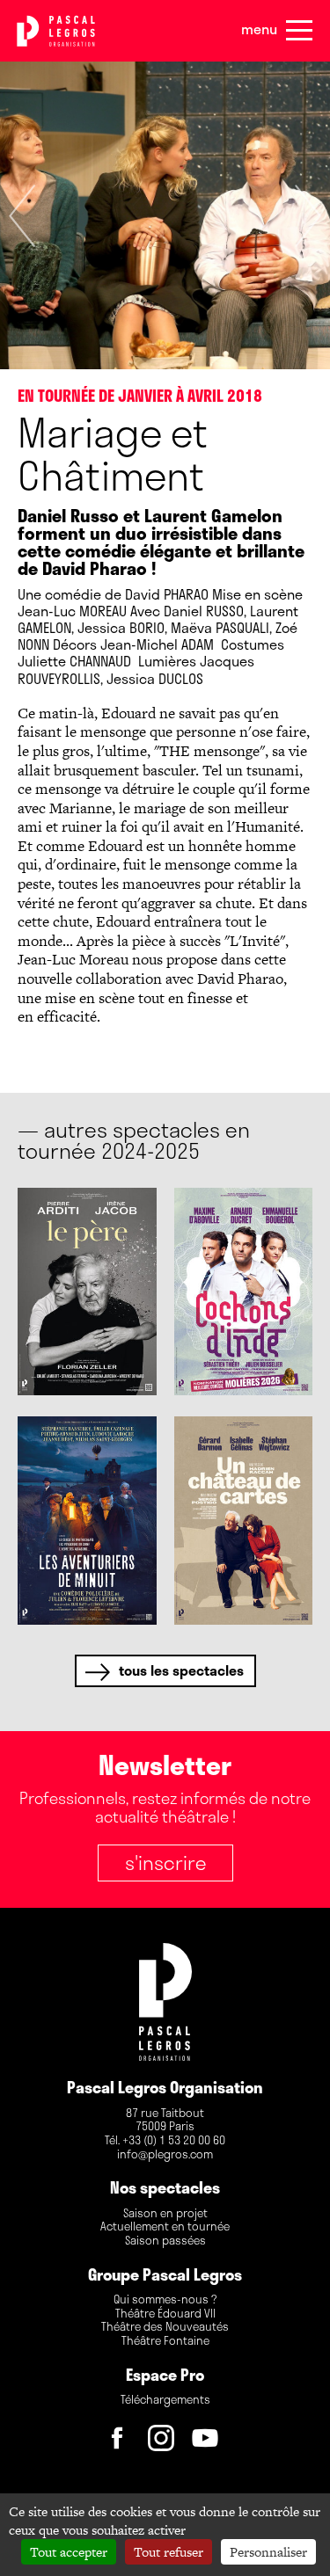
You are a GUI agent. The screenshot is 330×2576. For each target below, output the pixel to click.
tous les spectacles (181, 1670)
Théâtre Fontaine (165, 2341)
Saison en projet (165, 2214)
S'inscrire (165, 1862)
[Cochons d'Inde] (244, 1292)
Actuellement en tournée (165, 2227)
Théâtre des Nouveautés (165, 2327)
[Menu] (299, 31)
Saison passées (165, 2241)
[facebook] (121, 2442)
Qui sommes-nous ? (165, 2300)
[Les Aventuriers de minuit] (87, 1520)
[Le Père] (87, 1292)
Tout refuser (169, 2552)
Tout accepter (69, 2552)
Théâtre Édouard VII (165, 2314)
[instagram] (165, 2442)
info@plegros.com (165, 2155)
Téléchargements (165, 2400)
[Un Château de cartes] (244, 1520)
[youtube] (209, 2442)
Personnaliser (268, 2552)
